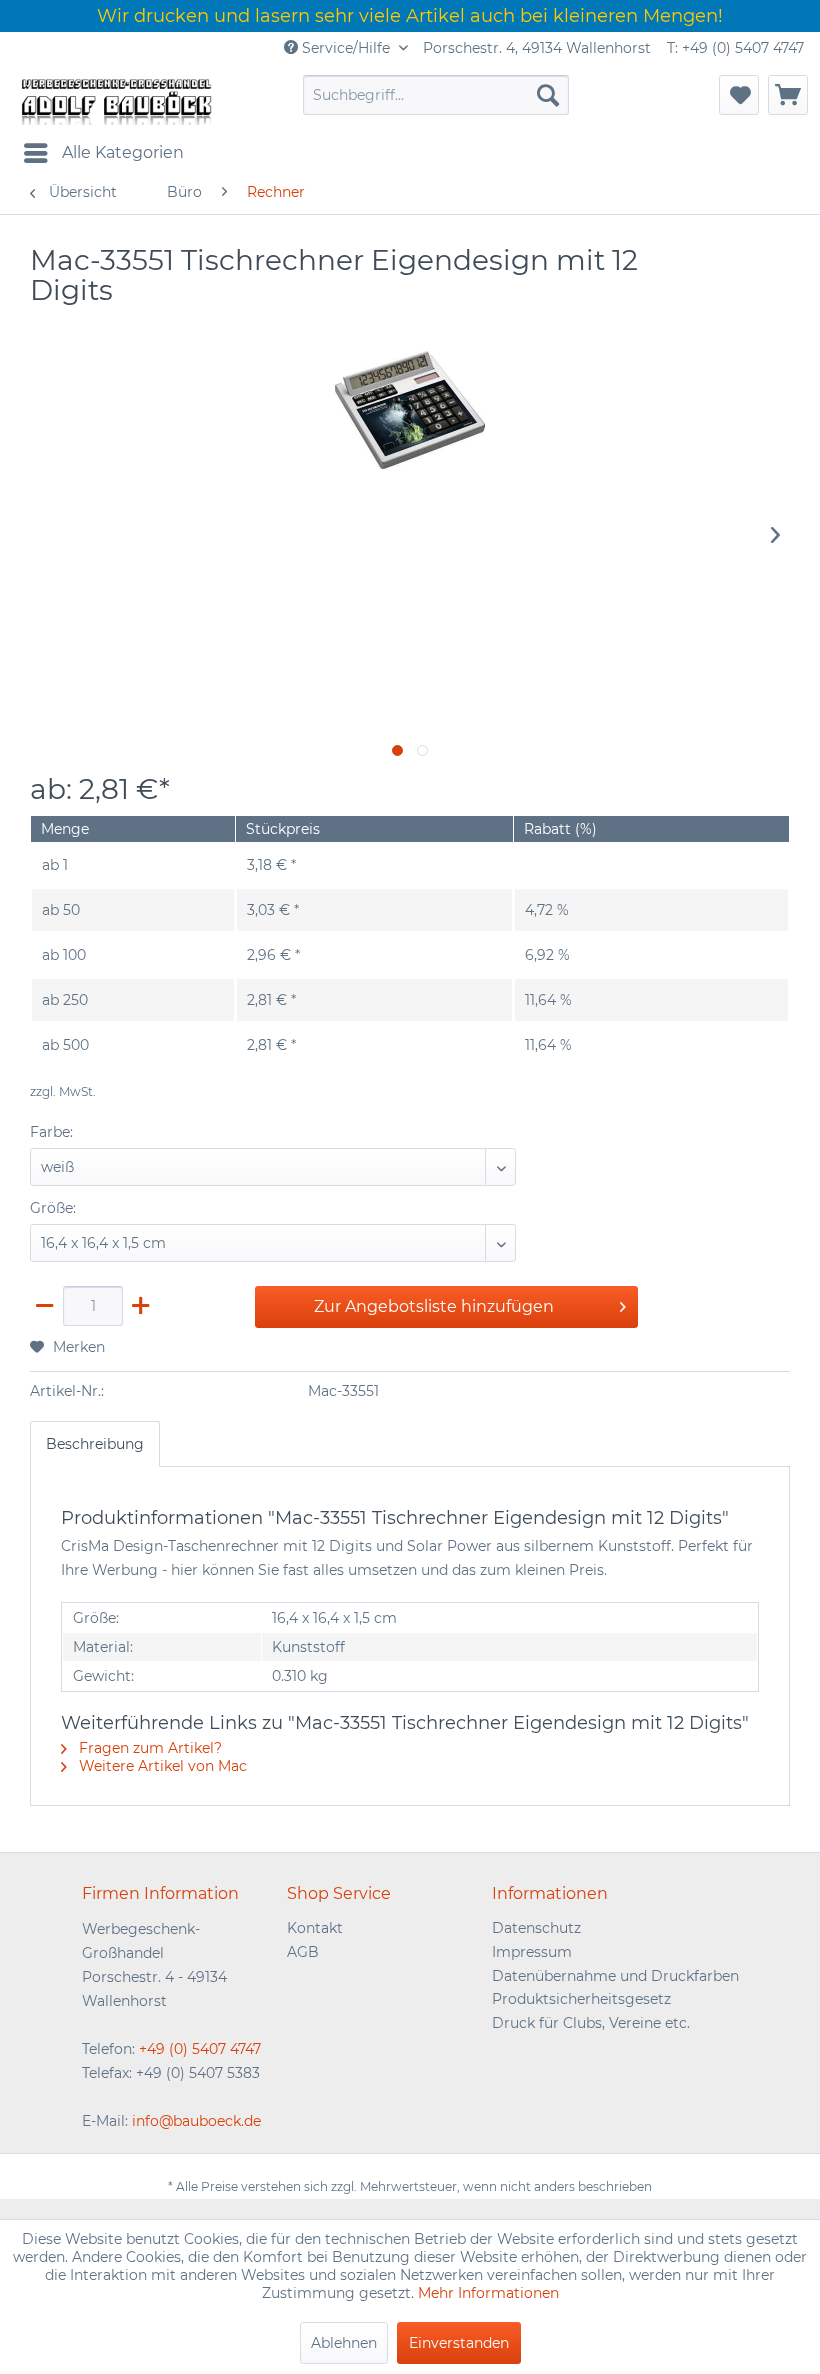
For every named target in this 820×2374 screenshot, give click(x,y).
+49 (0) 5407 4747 (200, 2049)
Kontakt (315, 1928)
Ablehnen (344, 2343)
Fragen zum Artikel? (148, 1748)
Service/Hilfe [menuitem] (346, 48)
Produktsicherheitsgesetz (581, 1999)
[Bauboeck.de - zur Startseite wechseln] (115, 100)
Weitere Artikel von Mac (161, 1766)
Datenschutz (536, 1928)
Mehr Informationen (488, 2293)
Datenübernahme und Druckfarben (615, 1976)
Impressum (532, 1952)
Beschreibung (95, 1444)
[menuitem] (436, 95)
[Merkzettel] (739, 95)
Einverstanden (459, 2343)
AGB (303, 1952)
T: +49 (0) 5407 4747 (735, 48)
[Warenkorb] (788, 95)
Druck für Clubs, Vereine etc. (591, 2023)
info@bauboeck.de (196, 2121)
